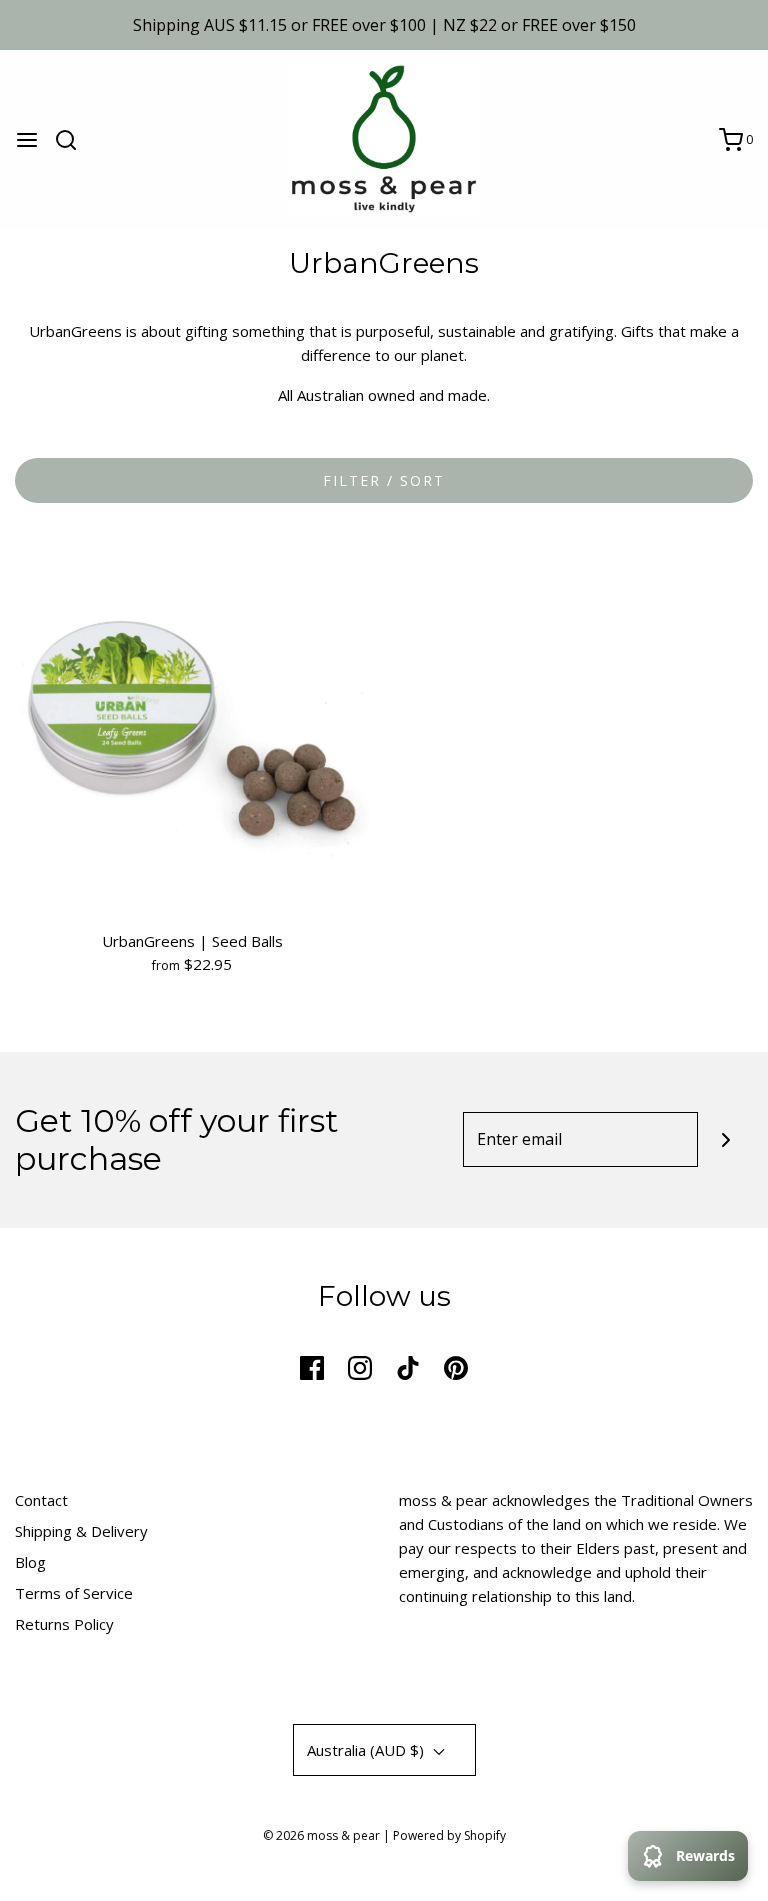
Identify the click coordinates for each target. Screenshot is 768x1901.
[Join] (725, 1139)
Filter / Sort (384, 480)
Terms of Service (74, 1593)
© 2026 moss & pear (321, 1835)
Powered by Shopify (449, 1835)
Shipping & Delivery (81, 1531)
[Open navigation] (27, 140)
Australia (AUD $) (367, 1750)
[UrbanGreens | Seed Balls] (192, 728)
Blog (30, 1562)
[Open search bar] (73, 140)
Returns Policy (64, 1624)
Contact (41, 1500)
